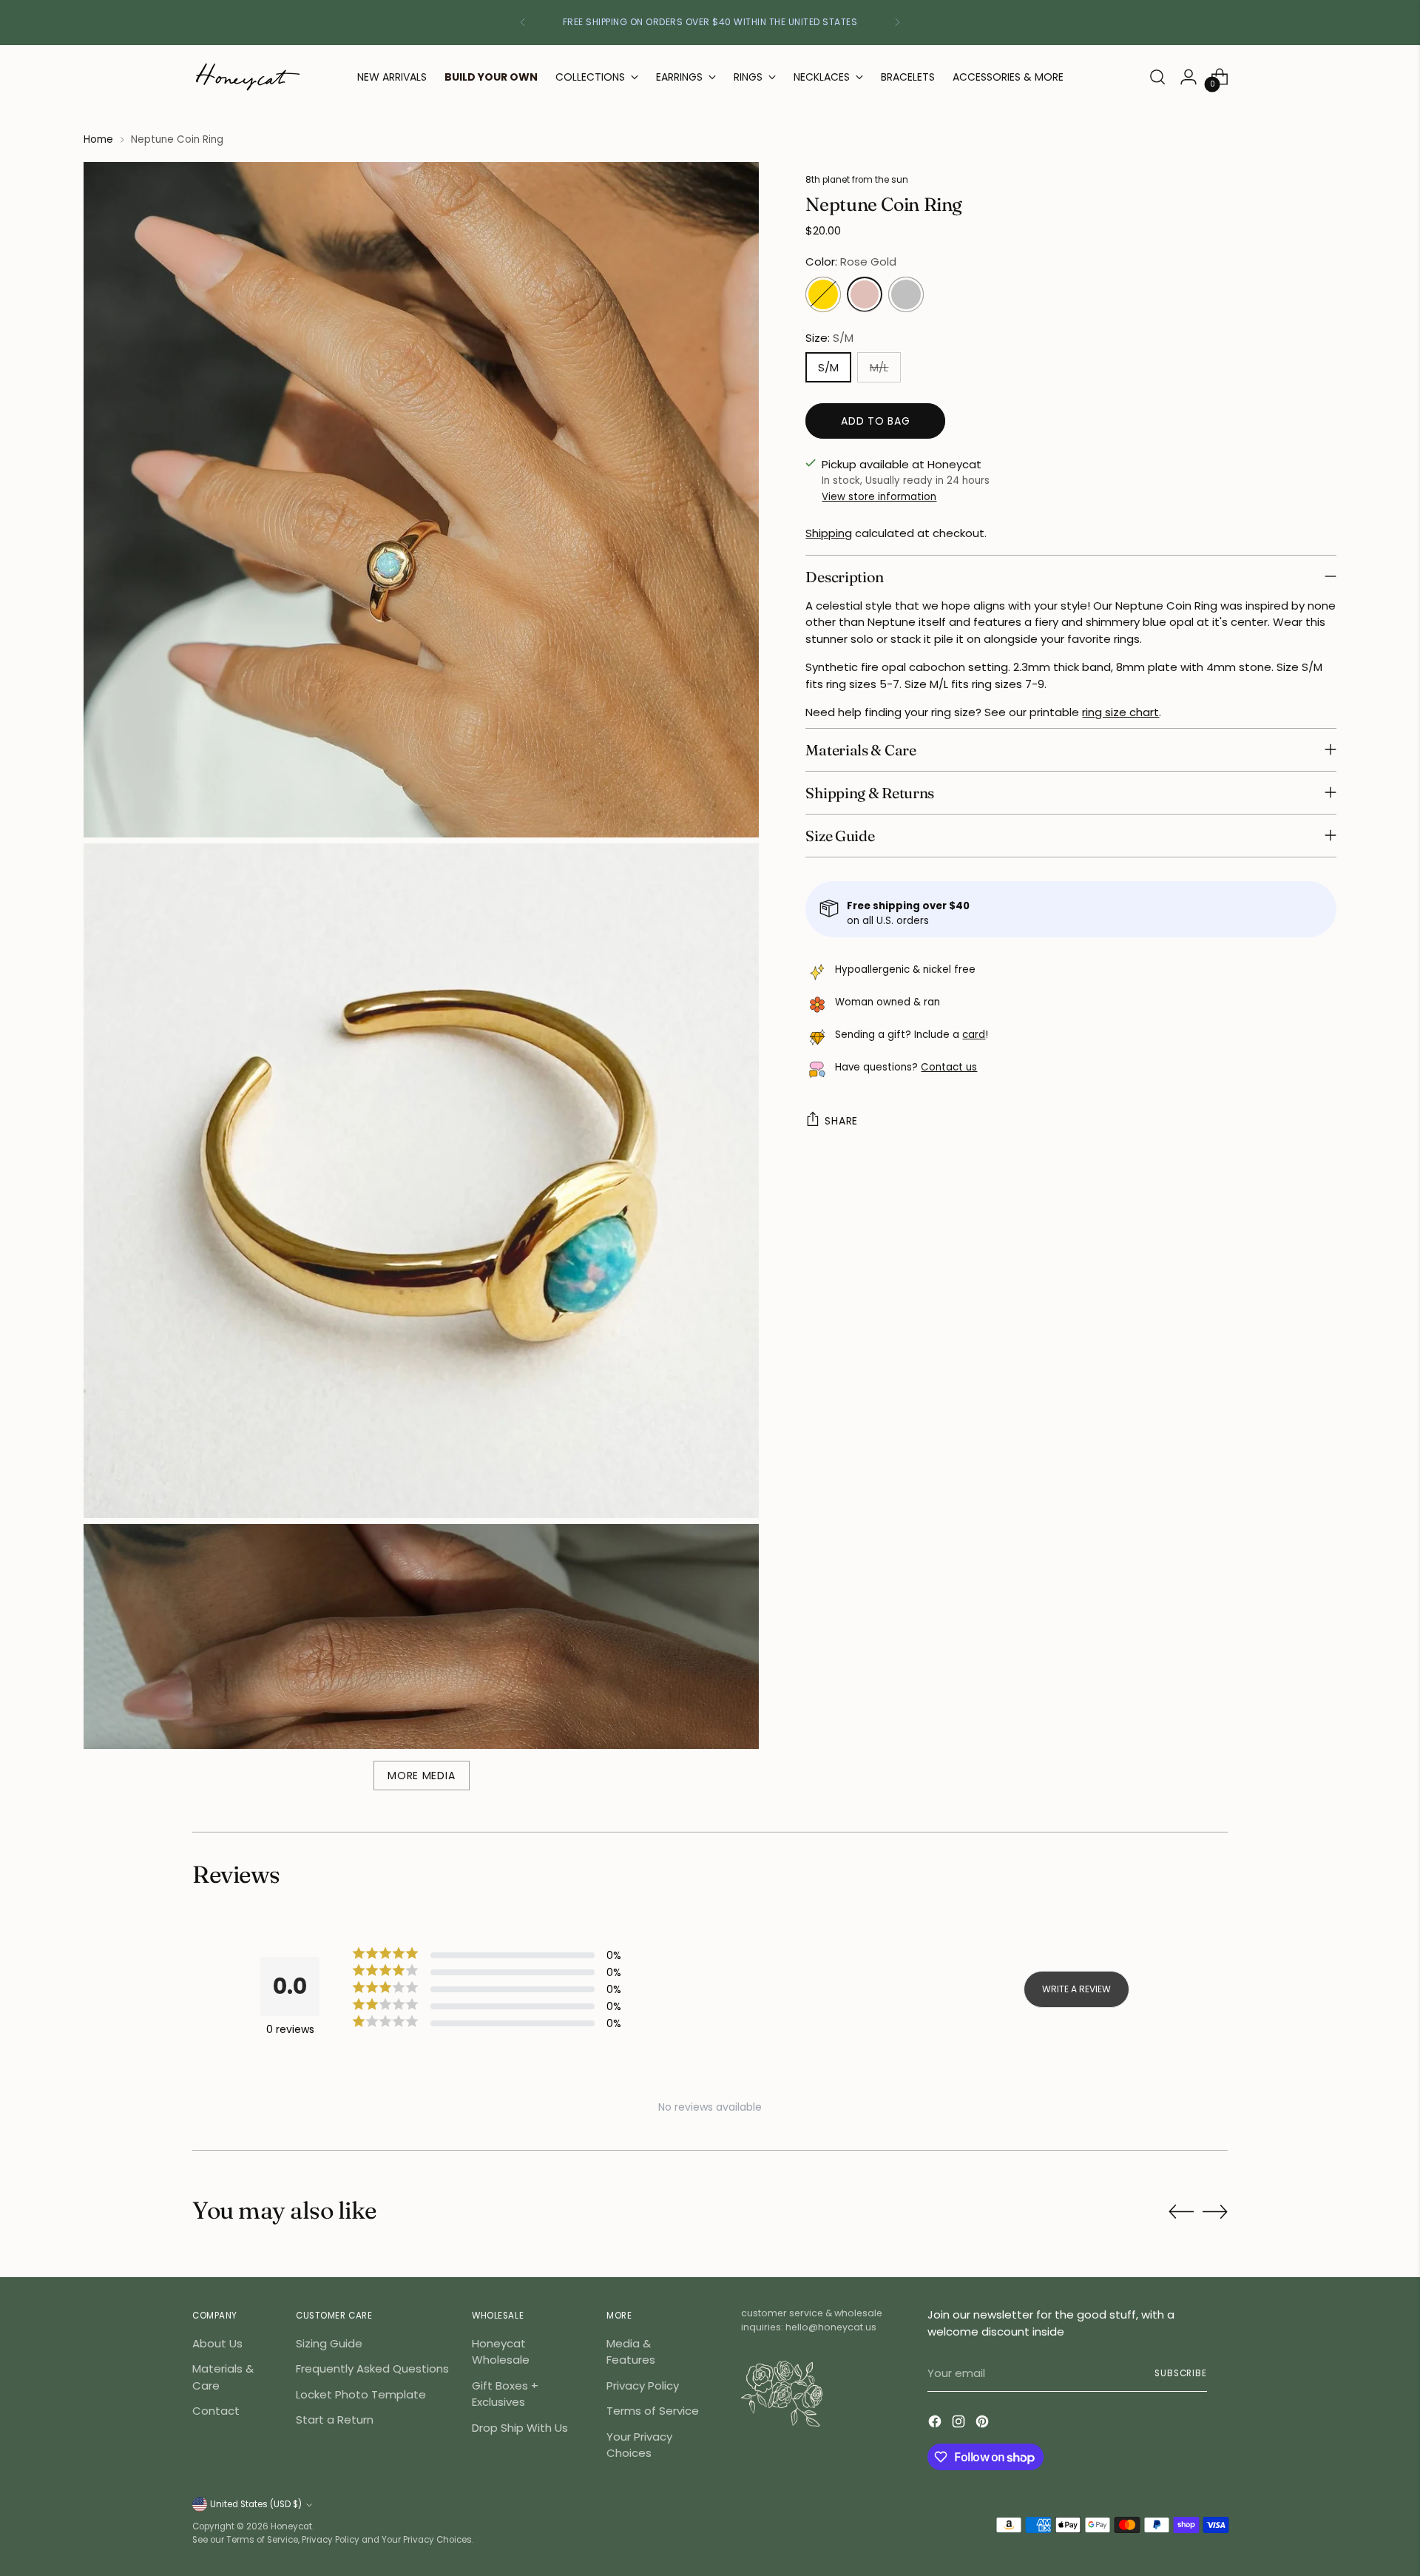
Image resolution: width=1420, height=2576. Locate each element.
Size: (829, 337)
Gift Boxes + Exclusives (505, 2394)
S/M (828, 367)
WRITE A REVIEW (1076, 1989)
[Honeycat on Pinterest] (984, 2424)
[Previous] (523, 23)
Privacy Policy (643, 2386)
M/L (879, 367)
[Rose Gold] (865, 294)
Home (98, 139)
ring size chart (1120, 712)
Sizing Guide (329, 2343)
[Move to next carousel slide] (1215, 2211)
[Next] (897, 23)
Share (841, 1120)
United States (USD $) (256, 2504)
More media (421, 1776)
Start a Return (335, 2420)
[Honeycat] (248, 77)
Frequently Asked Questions (372, 2368)
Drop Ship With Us (520, 2428)
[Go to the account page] (1189, 77)
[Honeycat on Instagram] (960, 2424)
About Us (217, 2343)
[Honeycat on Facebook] (936, 2424)
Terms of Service (653, 2411)
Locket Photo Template (361, 2394)
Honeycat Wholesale (501, 2352)
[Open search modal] (1157, 77)
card (974, 1035)
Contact (216, 2411)
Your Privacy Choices (639, 2445)
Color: (851, 262)
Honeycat (291, 2526)
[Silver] (906, 294)
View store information (879, 496)
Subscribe (1181, 2373)
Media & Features (631, 2352)
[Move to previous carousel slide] (1181, 2212)
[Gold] (823, 294)
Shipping (829, 533)
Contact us (949, 1067)
